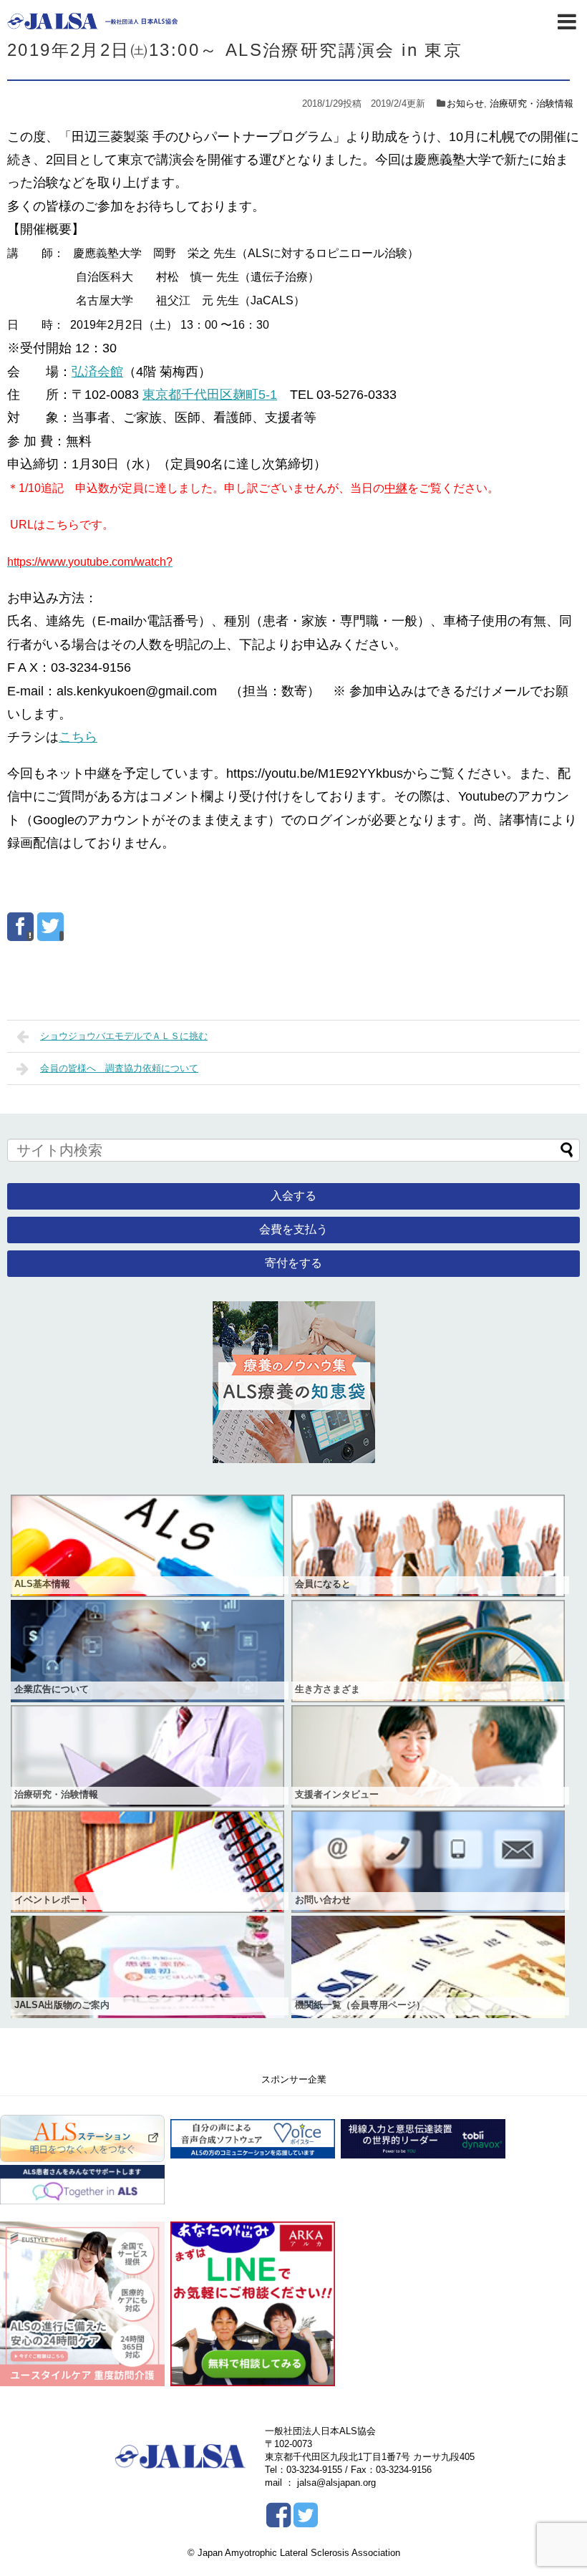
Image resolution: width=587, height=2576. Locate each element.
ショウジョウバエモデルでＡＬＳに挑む (124, 1036)
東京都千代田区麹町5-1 (210, 395)
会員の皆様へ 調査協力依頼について (119, 1068)
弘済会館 (97, 372)
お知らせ (465, 103)
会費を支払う (293, 1229)
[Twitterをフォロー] (305, 2520)
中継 (396, 488)
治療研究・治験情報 (532, 103)
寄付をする (293, 1263)
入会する (293, 1196)
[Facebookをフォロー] (278, 2520)
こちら (78, 737)
